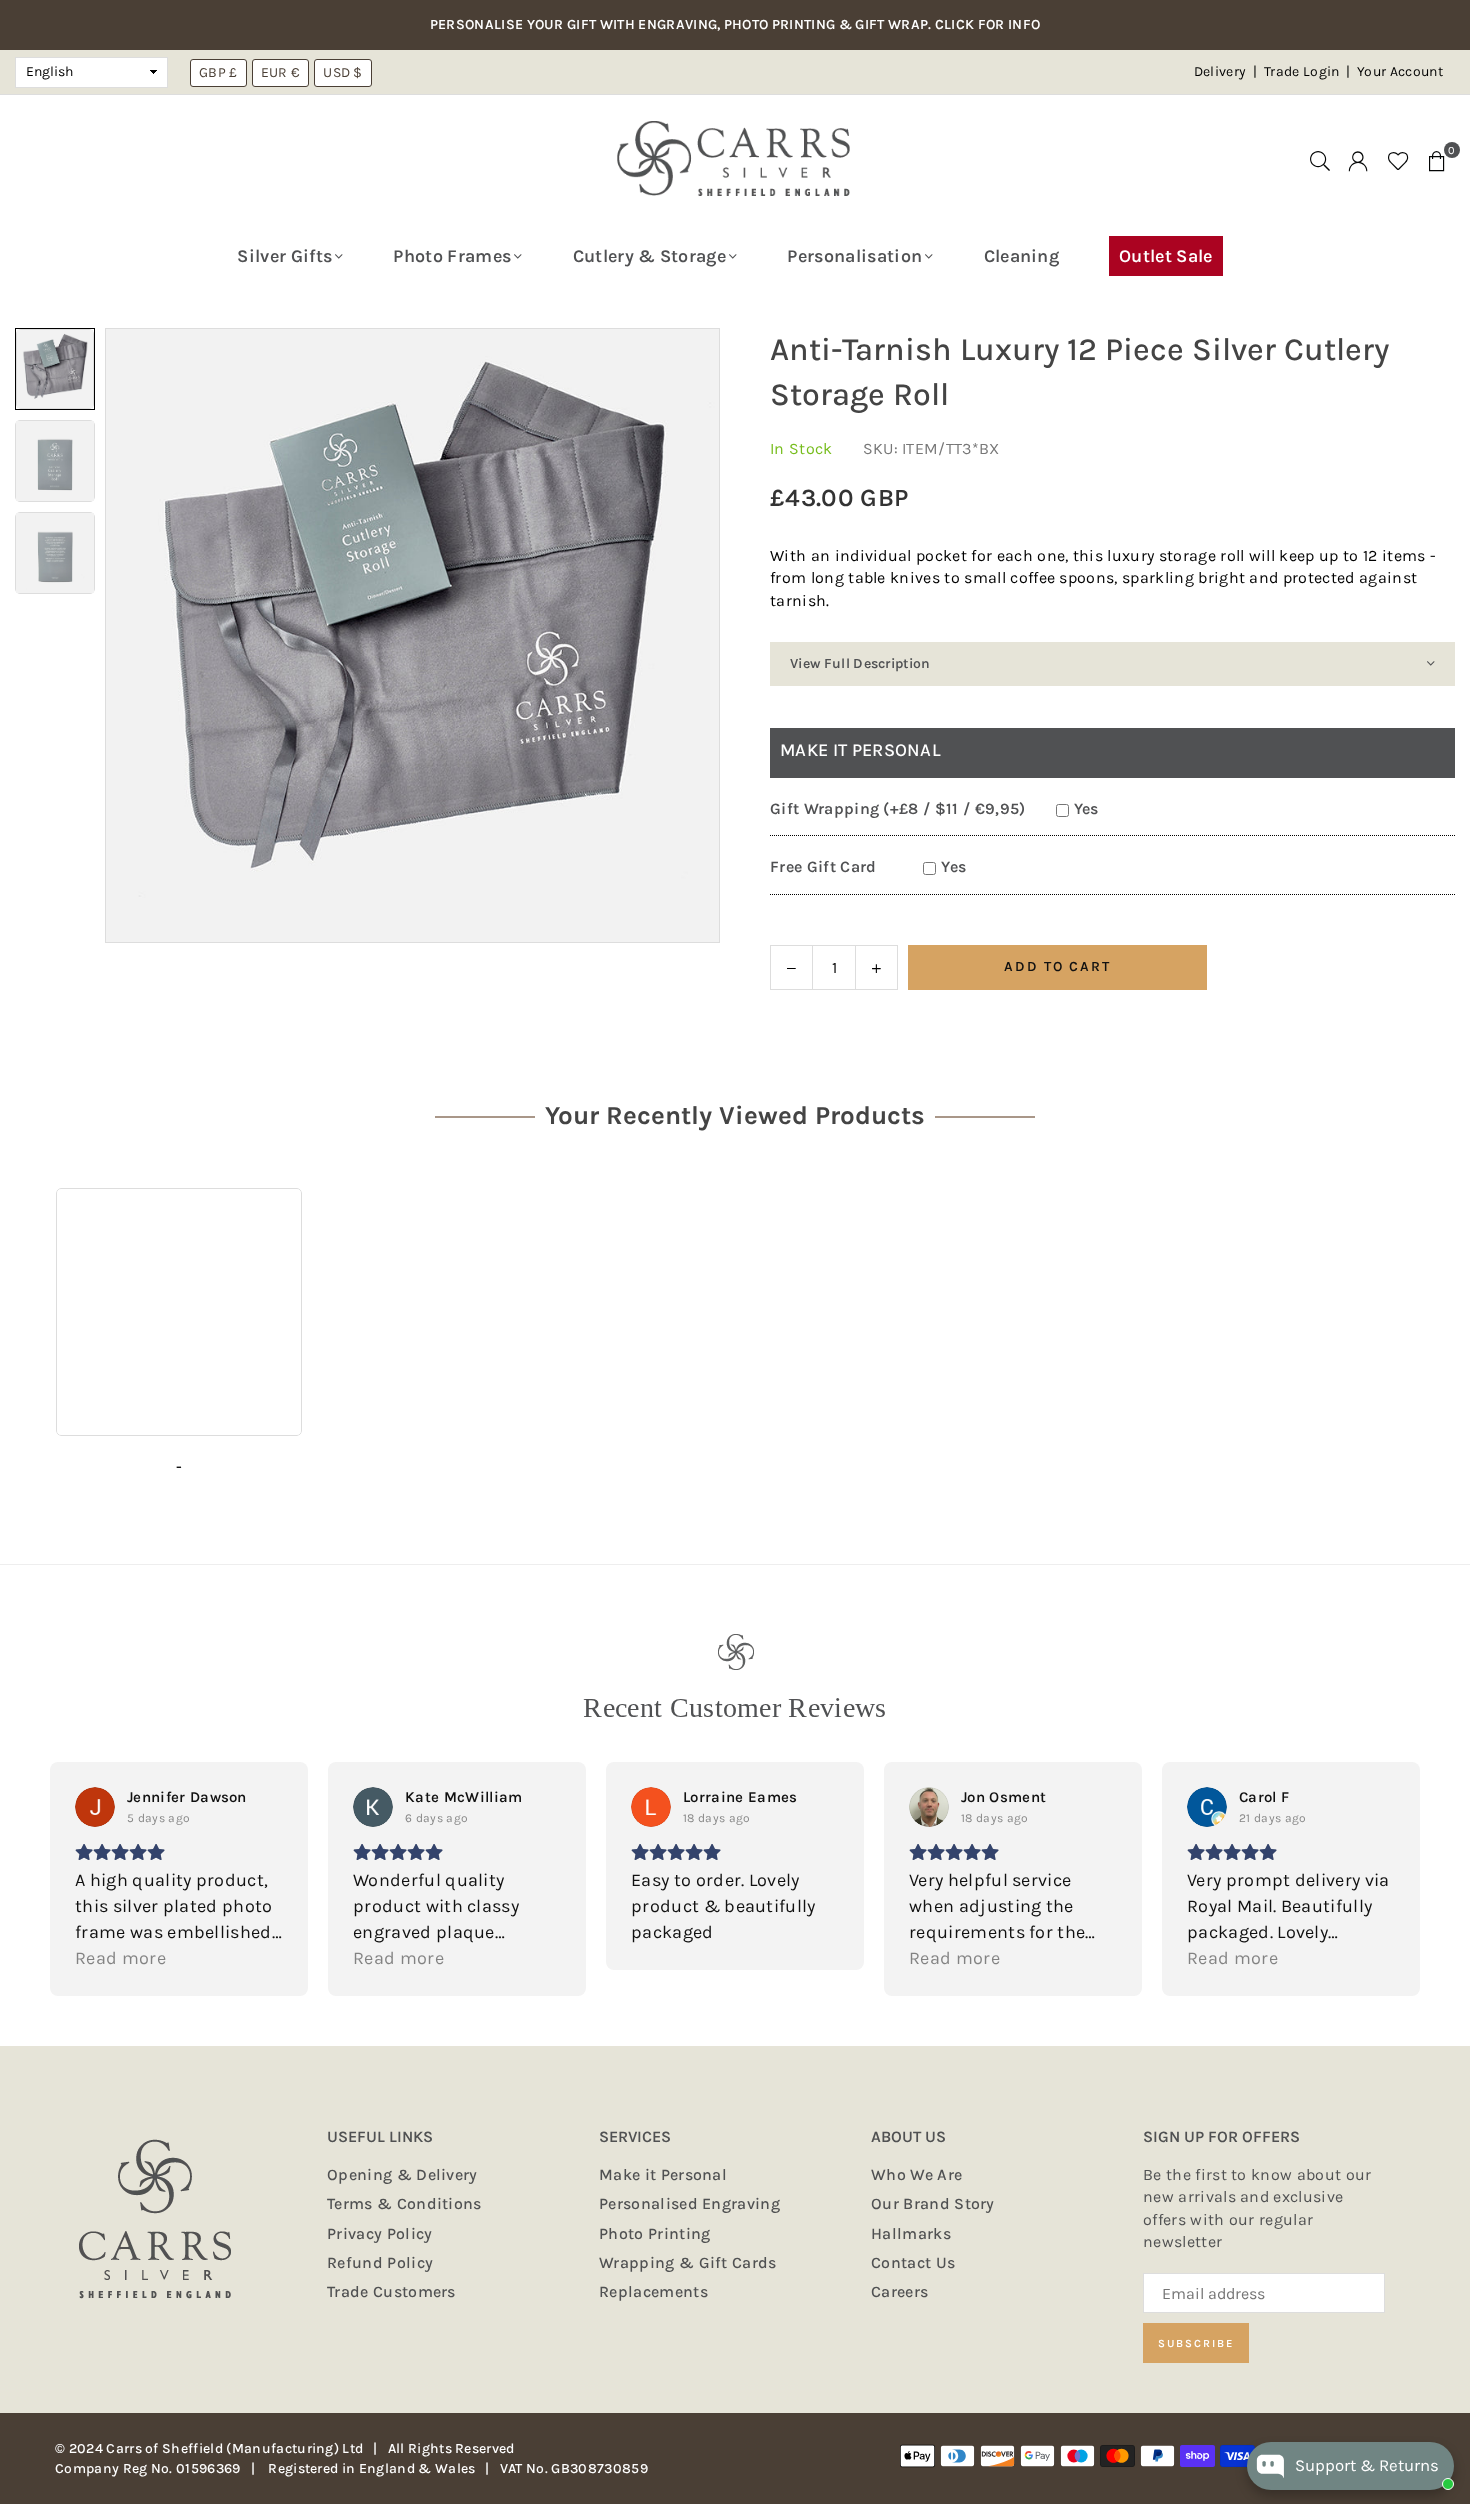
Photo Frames (452, 256)
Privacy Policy (379, 2233)
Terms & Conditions (404, 2203)
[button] (1437, 160)
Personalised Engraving (689, 2203)
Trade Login (1303, 71)
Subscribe (1196, 2343)
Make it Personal (663, 2174)
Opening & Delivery (402, 2174)
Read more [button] (120, 1958)
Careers (899, 2291)
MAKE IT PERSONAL (860, 750)
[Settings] (1358, 160)
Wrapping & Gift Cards (688, 2262)
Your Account (1400, 71)
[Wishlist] (1398, 160)
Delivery (1220, 71)
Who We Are (916, 2174)
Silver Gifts (284, 256)
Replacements (653, 2291)
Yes (1086, 808)
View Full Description (860, 663)
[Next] (672, 635)
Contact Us (913, 2262)
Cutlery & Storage (649, 256)
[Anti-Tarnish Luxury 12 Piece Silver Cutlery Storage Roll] (55, 369)
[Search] (1320, 160)
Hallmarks (911, 2233)
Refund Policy (380, 2262)
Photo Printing (654, 2233)
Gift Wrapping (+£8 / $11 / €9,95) (898, 808)
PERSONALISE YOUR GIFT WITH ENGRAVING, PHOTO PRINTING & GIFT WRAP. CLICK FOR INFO (735, 25)
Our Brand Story (933, 2203)
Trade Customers (391, 2291)
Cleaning (1022, 256)
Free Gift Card (823, 866)
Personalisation (854, 256)
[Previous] (152, 635)
